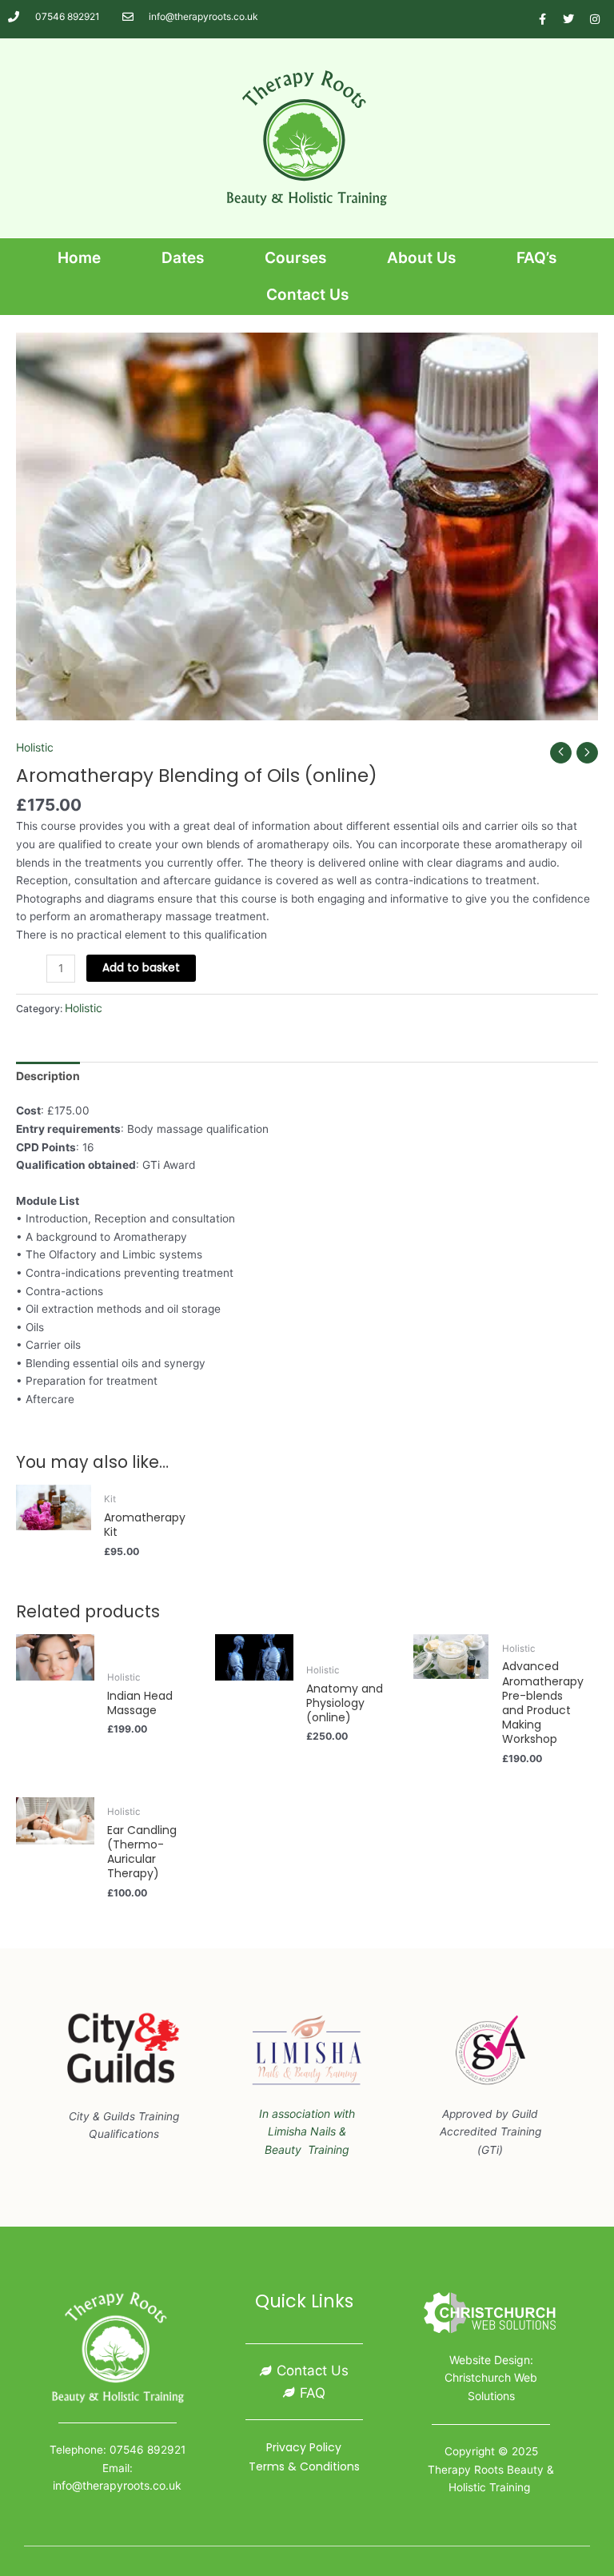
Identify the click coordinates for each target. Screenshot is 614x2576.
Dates (183, 258)
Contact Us (307, 295)
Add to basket (141, 968)
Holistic (35, 747)
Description (48, 1076)
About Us (421, 258)
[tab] (48, 1077)
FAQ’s (536, 258)
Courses (295, 258)
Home (79, 258)
